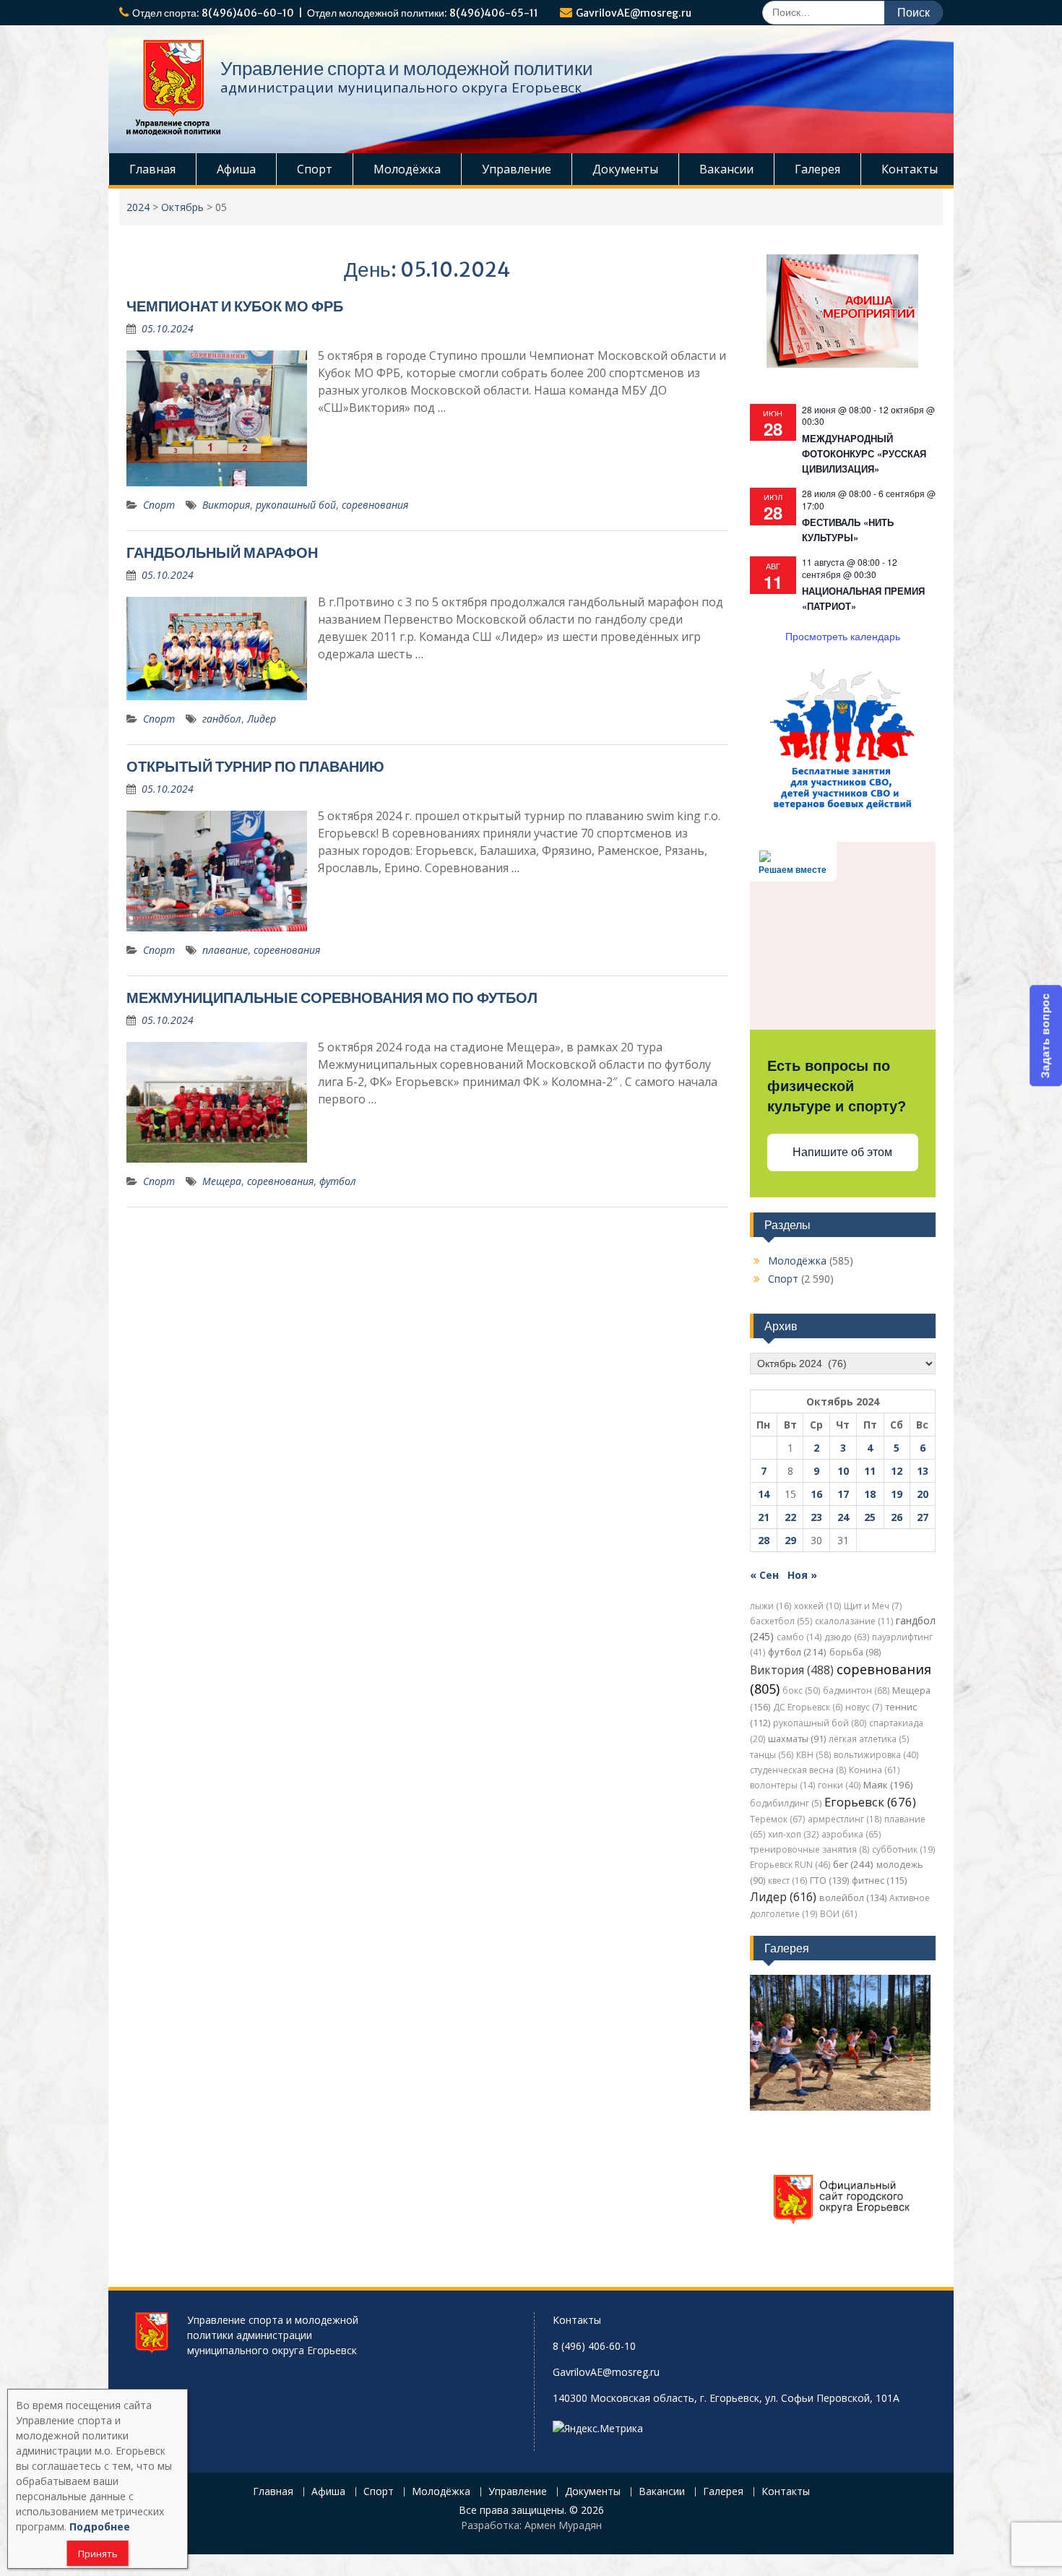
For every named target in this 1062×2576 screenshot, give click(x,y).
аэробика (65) (851, 1834)
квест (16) (787, 1881)
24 (843, 1517)
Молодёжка (407, 169)
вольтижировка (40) (876, 1755)
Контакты (910, 169)
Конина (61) (874, 1770)
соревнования (375, 505)
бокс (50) (801, 1690)
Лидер (262, 719)
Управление (517, 169)
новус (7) (864, 1707)
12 (897, 1471)
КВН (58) (813, 1755)
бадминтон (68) (856, 1690)
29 (790, 1540)
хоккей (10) (817, 1606)
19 (897, 1494)
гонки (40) (839, 1785)
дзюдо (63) (847, 1637)
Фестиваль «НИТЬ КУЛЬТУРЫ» (848, 530)
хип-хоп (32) (793, 1834)
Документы (625, 169)
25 (870, 1517)
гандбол (222, 719)
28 (764, 1540)
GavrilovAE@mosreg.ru (634, 13)
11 (870, 1471)
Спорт (315, 169)
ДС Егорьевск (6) (808, 1707)
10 (843, 1471)
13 (923, 1471)
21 (764, 1517)
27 (923, 1517)
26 (897, 1517)
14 (764, 1494)
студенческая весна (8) (798, 1770)
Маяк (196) (888, 1785)
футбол (338, 1181)
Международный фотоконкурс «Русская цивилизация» (864, 453)
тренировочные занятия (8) (810, 1849)
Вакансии (726, 169)
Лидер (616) (783, 1897)
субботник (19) (903, 1849)
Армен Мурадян (563, 2525)
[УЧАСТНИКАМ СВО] (842, 808)
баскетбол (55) (781, 1621)
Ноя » (802, 1575)
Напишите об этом (842, 1152)
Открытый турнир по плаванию (255, 766)
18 (870, 1494)
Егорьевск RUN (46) (790, 1865)
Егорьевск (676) (870, 1802)
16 (816, 1494)
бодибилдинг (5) (786, 1803)
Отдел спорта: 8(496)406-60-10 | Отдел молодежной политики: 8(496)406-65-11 (335, 13)
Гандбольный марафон (222, 552)
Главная (152, 169)
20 (923, 1494)
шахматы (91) (797, 1739)
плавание (225, 950)
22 (790, 1517)
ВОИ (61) (838, 1914)
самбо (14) (799, 1637)
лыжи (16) (770, 1606)
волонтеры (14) (782, 1785)
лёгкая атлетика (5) (869, 1739)
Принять (98, 2554)
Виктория (226, 505)
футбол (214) (797, 1652)
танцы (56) (772, 1755)
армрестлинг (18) (845, 1819)
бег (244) (853, 1864)
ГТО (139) (829, 1881)
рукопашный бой (296, 505)
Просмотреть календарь (843, 636)
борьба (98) (855, 1652)
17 (843, 1494)
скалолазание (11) (854, 1621)
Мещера (222, 1181)
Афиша (236, 169)
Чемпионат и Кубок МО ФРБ (235, 306)
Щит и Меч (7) (873, 1606)
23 (816, 1517)
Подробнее (100, 2527)
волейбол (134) (853, 1898)
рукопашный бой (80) (820, 1723)
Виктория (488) (792, 1670)
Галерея (817, 169)
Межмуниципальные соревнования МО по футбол (332, 998)
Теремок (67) (777, 1819)
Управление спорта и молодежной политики (407, 68)
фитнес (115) (879, 1881)
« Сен (764, 1575)
